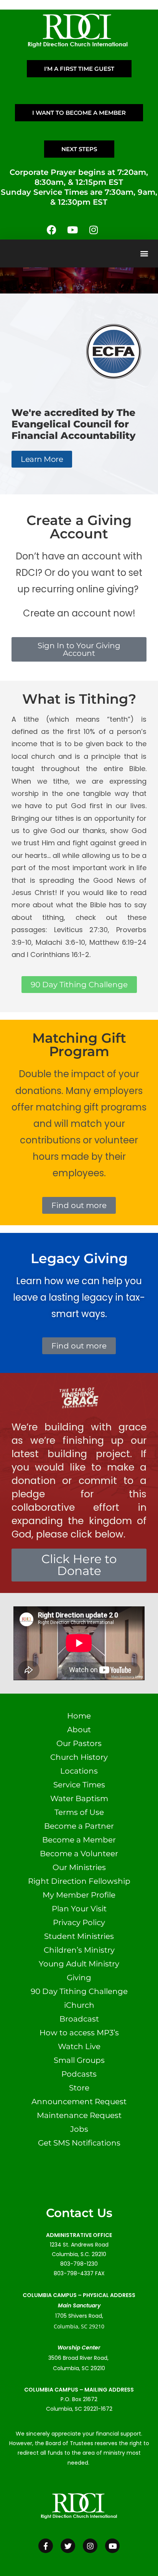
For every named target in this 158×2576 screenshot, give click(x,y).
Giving (79, 1978)
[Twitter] (68, 2546)
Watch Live (79, 2046)
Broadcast (79, 2019)
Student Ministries (79, 1936)
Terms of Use (79, 1812)
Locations (79, 1771)
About (79, 1730)
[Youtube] (72, 230)
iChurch (79, 2005)
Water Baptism (79, 1798)
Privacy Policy (79, 1922)
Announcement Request (79, 2102)
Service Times (79, 1785)
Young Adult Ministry (79, 1964)
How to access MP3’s (79, 2033)
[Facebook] (51, 230)
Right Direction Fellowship (79, 1881)
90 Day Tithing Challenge (79, 1991)
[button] (144, 254)
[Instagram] (94, 230)
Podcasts (79, 2074)
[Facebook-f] (46, 2546)
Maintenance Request (79, 2115)
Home (79, 1716)
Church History (79, 1757)
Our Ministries (79, 1867)
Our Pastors (79, 1743)
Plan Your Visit (79, 1909)
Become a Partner (79, 1826)
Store (79, 2088)
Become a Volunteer (79, 1854)
